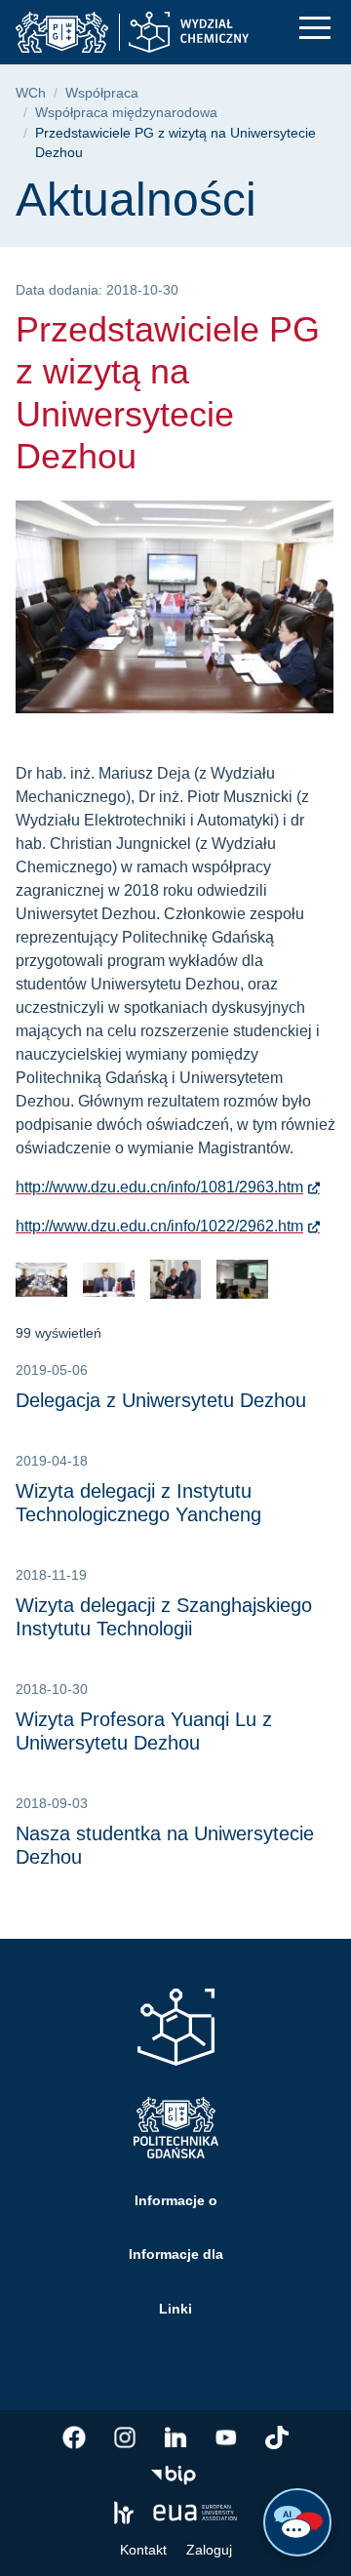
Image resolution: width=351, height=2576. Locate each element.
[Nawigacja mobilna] (315, 28)
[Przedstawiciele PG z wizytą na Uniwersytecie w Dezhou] (41, 1280)
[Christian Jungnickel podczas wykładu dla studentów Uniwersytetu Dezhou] (242, 1280)
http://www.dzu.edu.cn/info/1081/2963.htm (159, 1187)
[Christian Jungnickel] (109, 1280)
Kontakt (143, 2550)
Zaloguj (209, 2550)
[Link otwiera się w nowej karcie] (74, 2437)
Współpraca (102, 93)
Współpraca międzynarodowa (126, 113)
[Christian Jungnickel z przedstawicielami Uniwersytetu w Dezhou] (176, 1280)
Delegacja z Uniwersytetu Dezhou (161, 1400)
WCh (31, 93)
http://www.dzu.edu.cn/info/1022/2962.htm (159, 1226)
